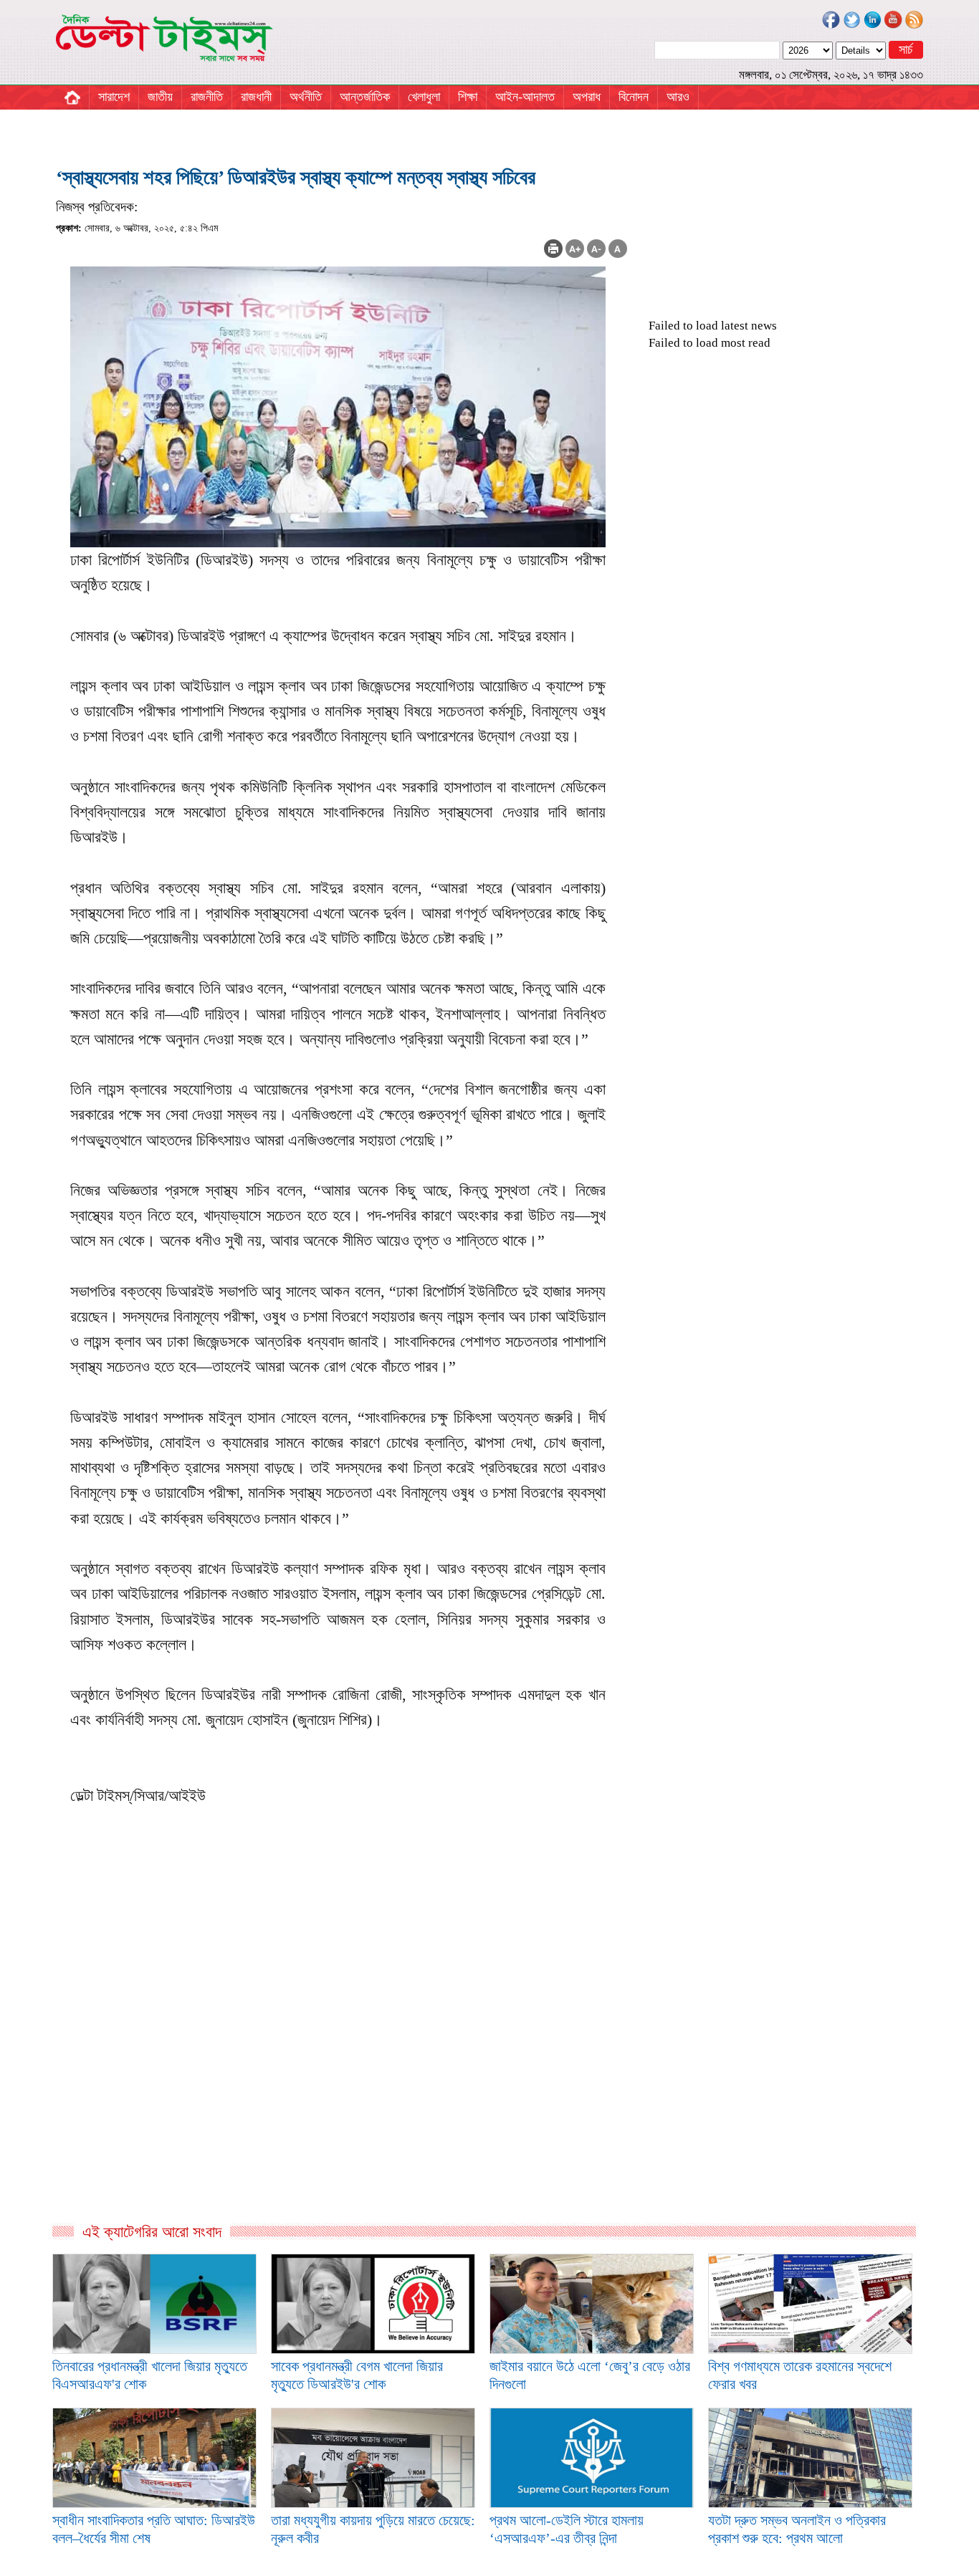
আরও (678, 97)
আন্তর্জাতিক (365, 97)
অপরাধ (587, 97)
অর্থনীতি (306, 97)
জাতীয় (160, 97)
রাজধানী (256, 97)
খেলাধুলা (424, 97)
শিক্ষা (468, 97)
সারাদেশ (114, 97)
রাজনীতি (207, 97)
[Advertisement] (342, 2067)
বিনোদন (634, 97)
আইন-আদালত (525, 97)
